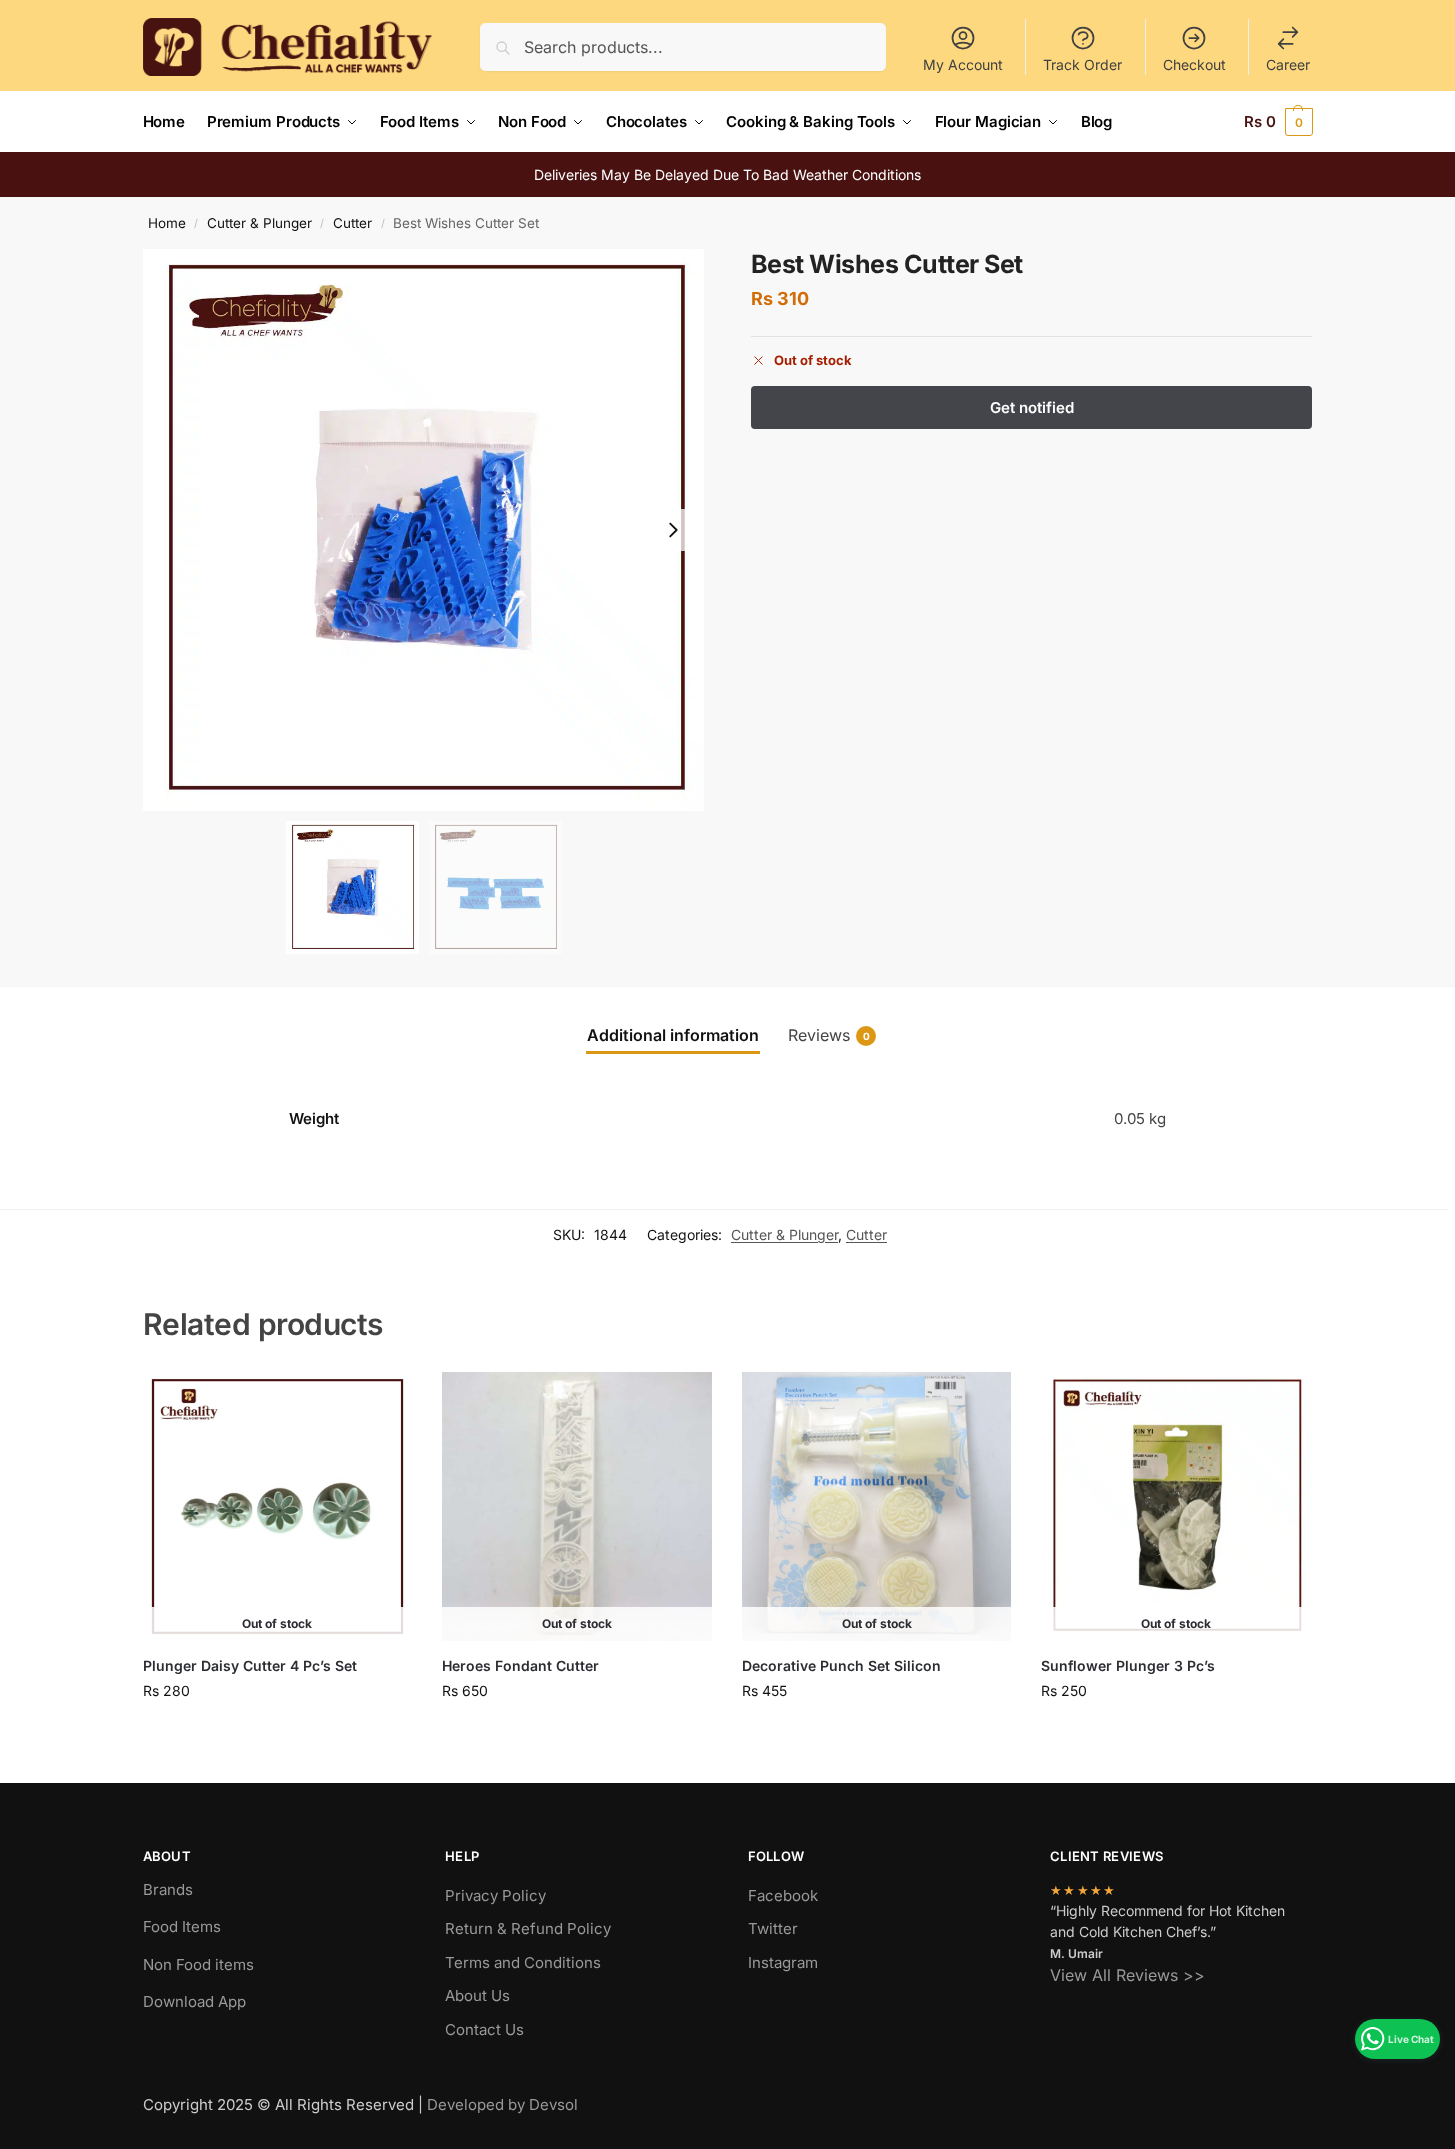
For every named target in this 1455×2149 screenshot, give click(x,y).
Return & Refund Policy (528, 1928)
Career (1288, 64)
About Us (477, 1995)
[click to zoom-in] (424, 530)
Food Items (182, 1926)
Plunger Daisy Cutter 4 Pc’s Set (250, 1665)
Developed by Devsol (502, 2104)
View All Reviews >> (1127, 1975)
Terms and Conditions (523, 1962)
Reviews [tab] (829, 1035)
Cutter (352, 223)
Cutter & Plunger (259, 223)
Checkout (1194, 64)
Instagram (783, 1962)
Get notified (277, 1732)
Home (167, 223)
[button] (1278, 122)
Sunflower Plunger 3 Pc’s (1128, 1665)
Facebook (783, 1895)
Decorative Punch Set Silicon (841, 1665)
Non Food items (200, 1964)
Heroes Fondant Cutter (520, 1665)
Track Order (1082, 64)
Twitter (773, 1928)
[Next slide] (673, 530)
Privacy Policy (495, 1895)
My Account (963, 64)
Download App (194, 2001)
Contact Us (484, 2029)
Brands (168, 1889)
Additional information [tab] (673, 1035)
